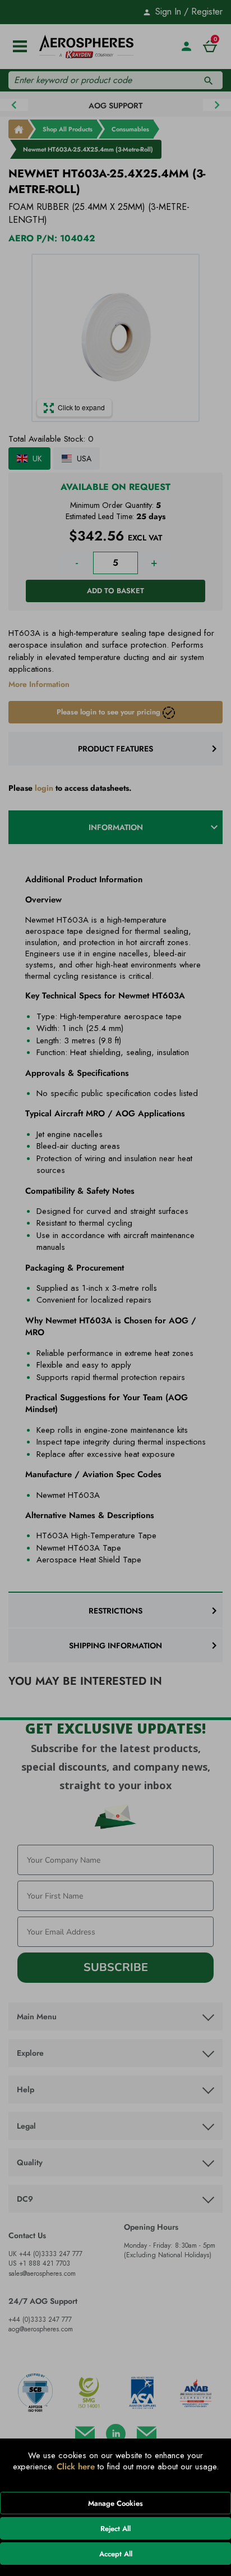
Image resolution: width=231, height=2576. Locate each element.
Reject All (115, 2529)
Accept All (116, 2554)
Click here (76, 2467)
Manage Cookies (115, 2503)
